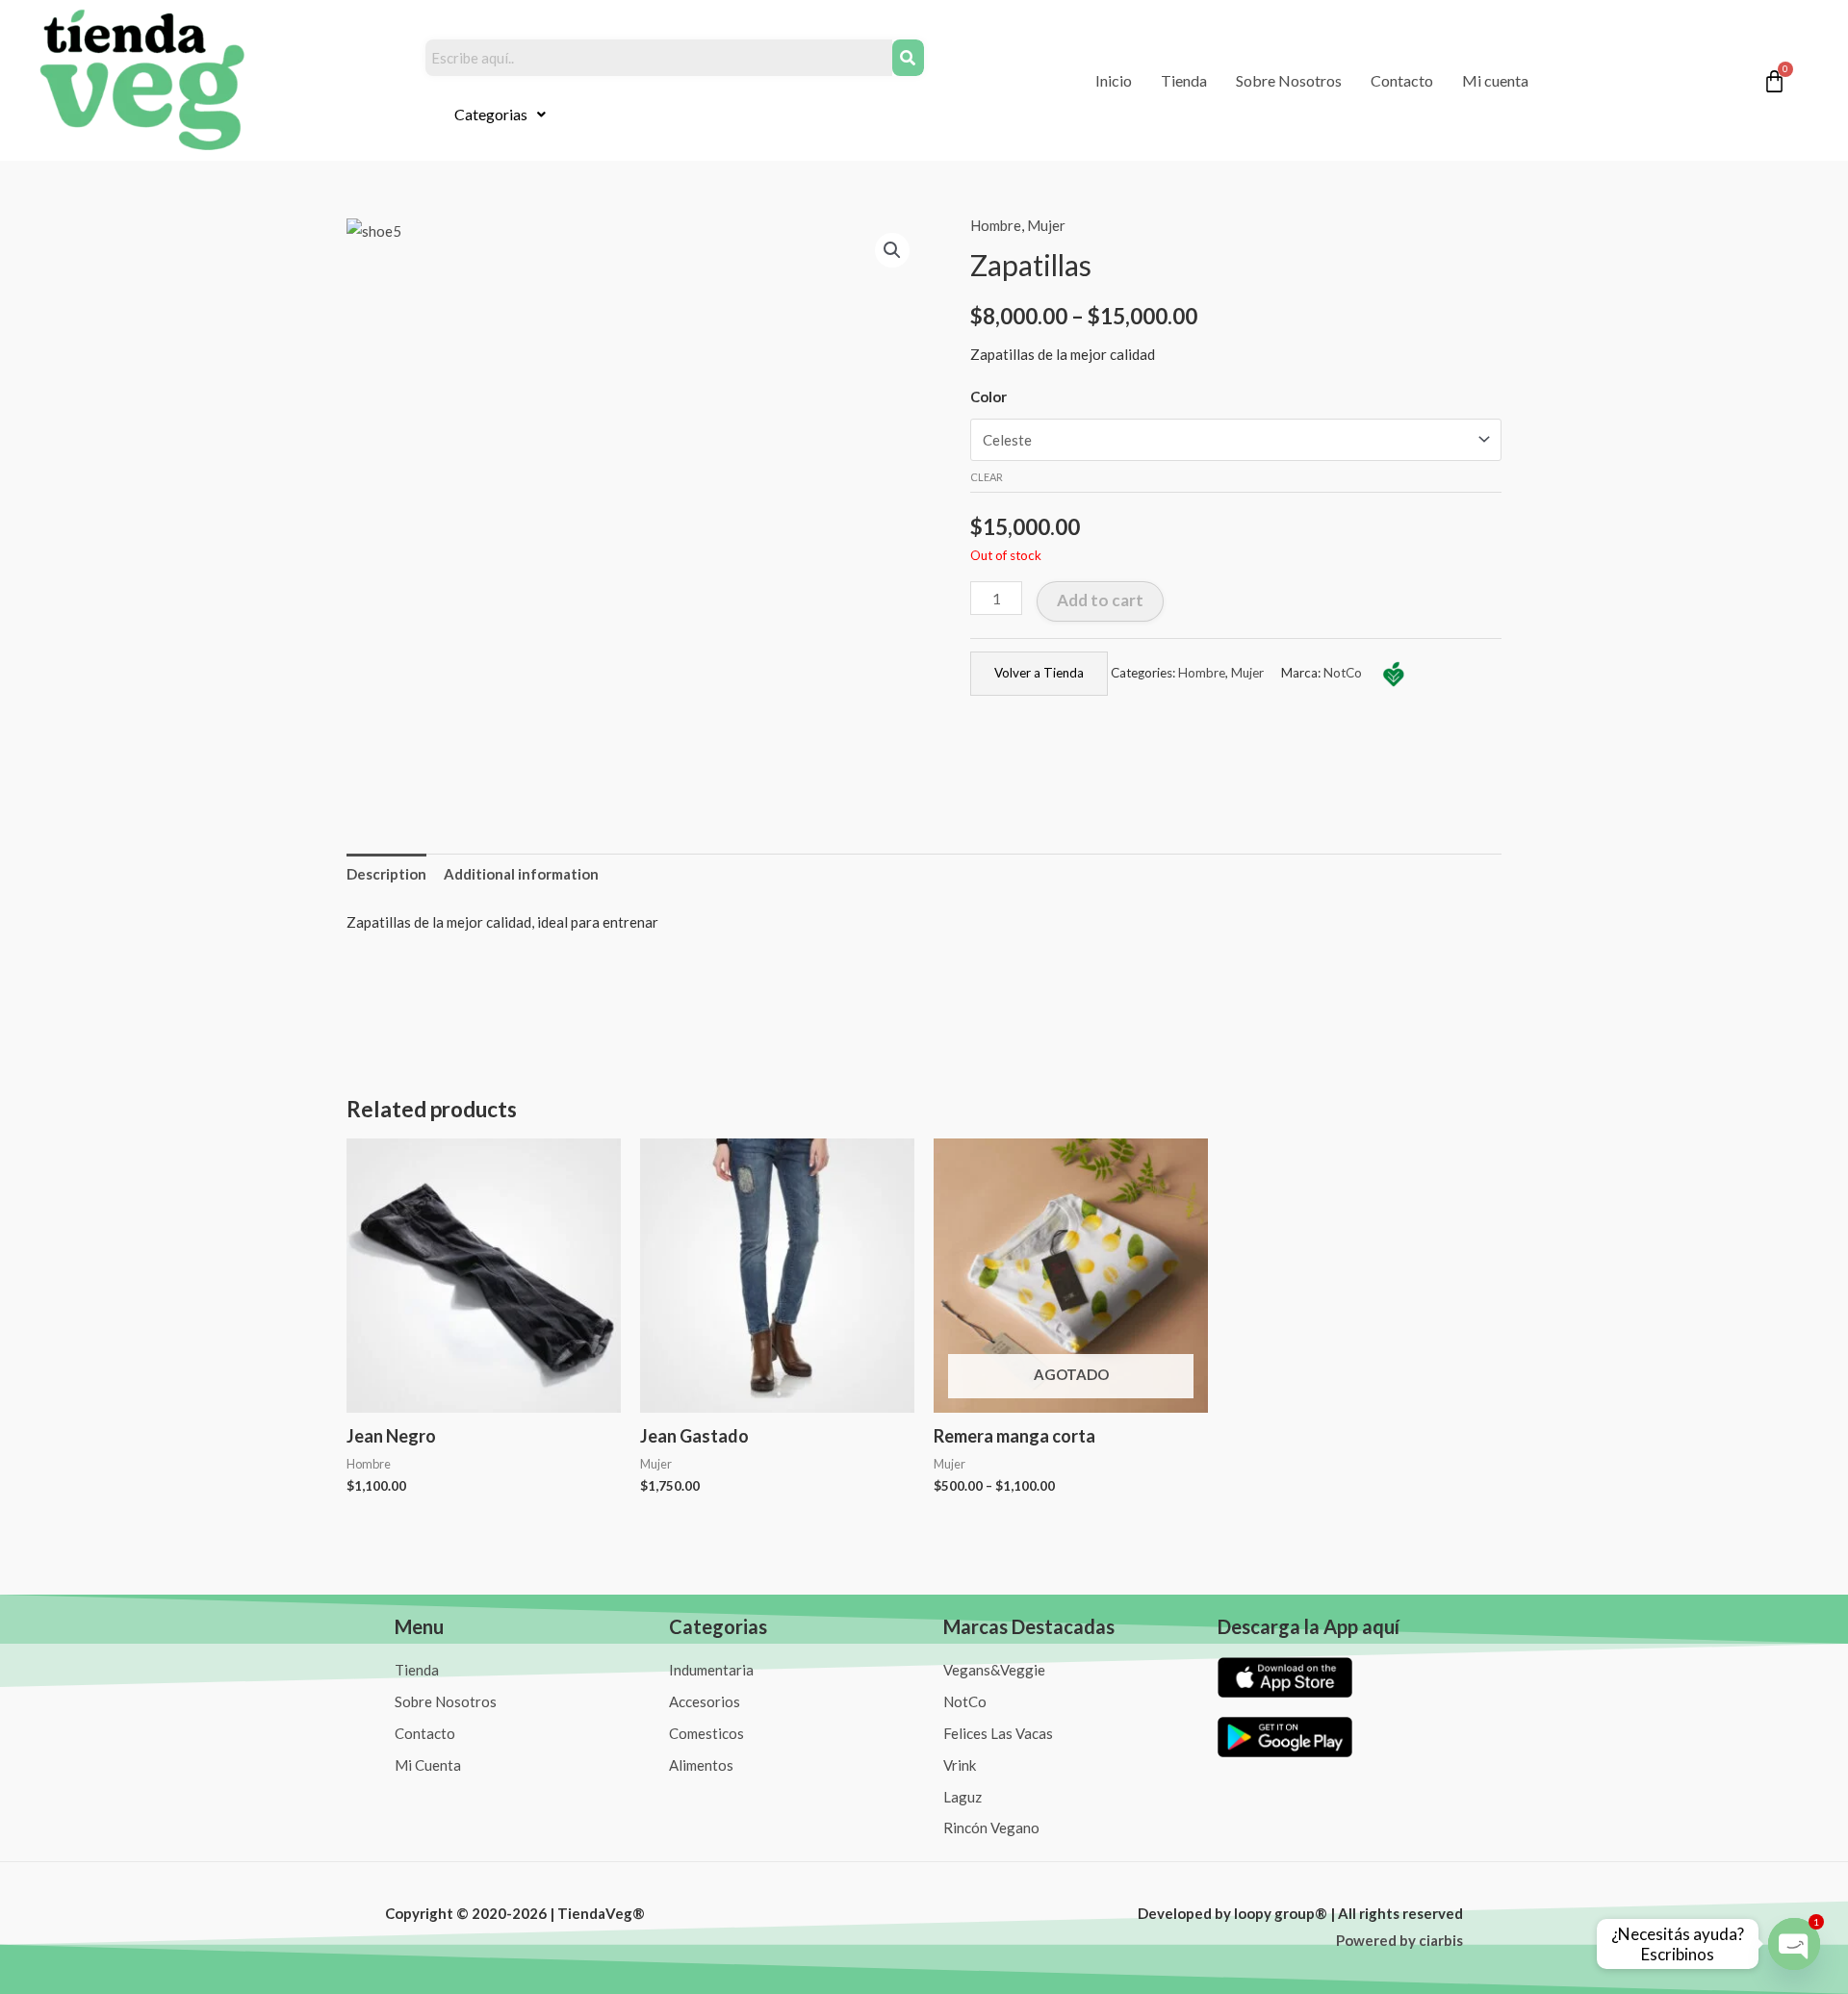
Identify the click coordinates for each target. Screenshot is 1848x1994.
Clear (987, 477)
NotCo (1343, 673)
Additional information (521, 874)
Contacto (1402, 80)
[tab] (386, 874)
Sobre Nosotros (1289, 80)
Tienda (1184, 80)
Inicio (1114, 80)
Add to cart (1100, 600)
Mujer (1046, 225)
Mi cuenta (1495, 80)
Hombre (996, 225)
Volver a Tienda (1039, 673)
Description (386, 874)
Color (988, 396)
